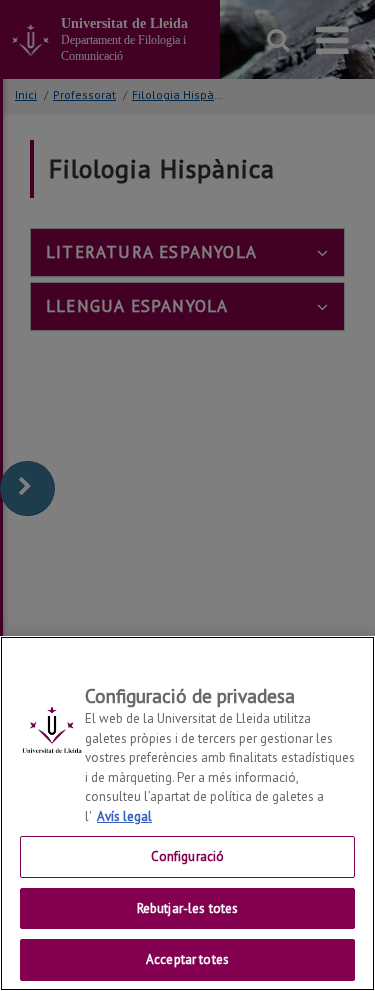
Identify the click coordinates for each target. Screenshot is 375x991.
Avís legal (124, 816)
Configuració (188, 856)
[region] (187, 813)
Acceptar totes (187, 959)
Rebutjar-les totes (187, 908)
